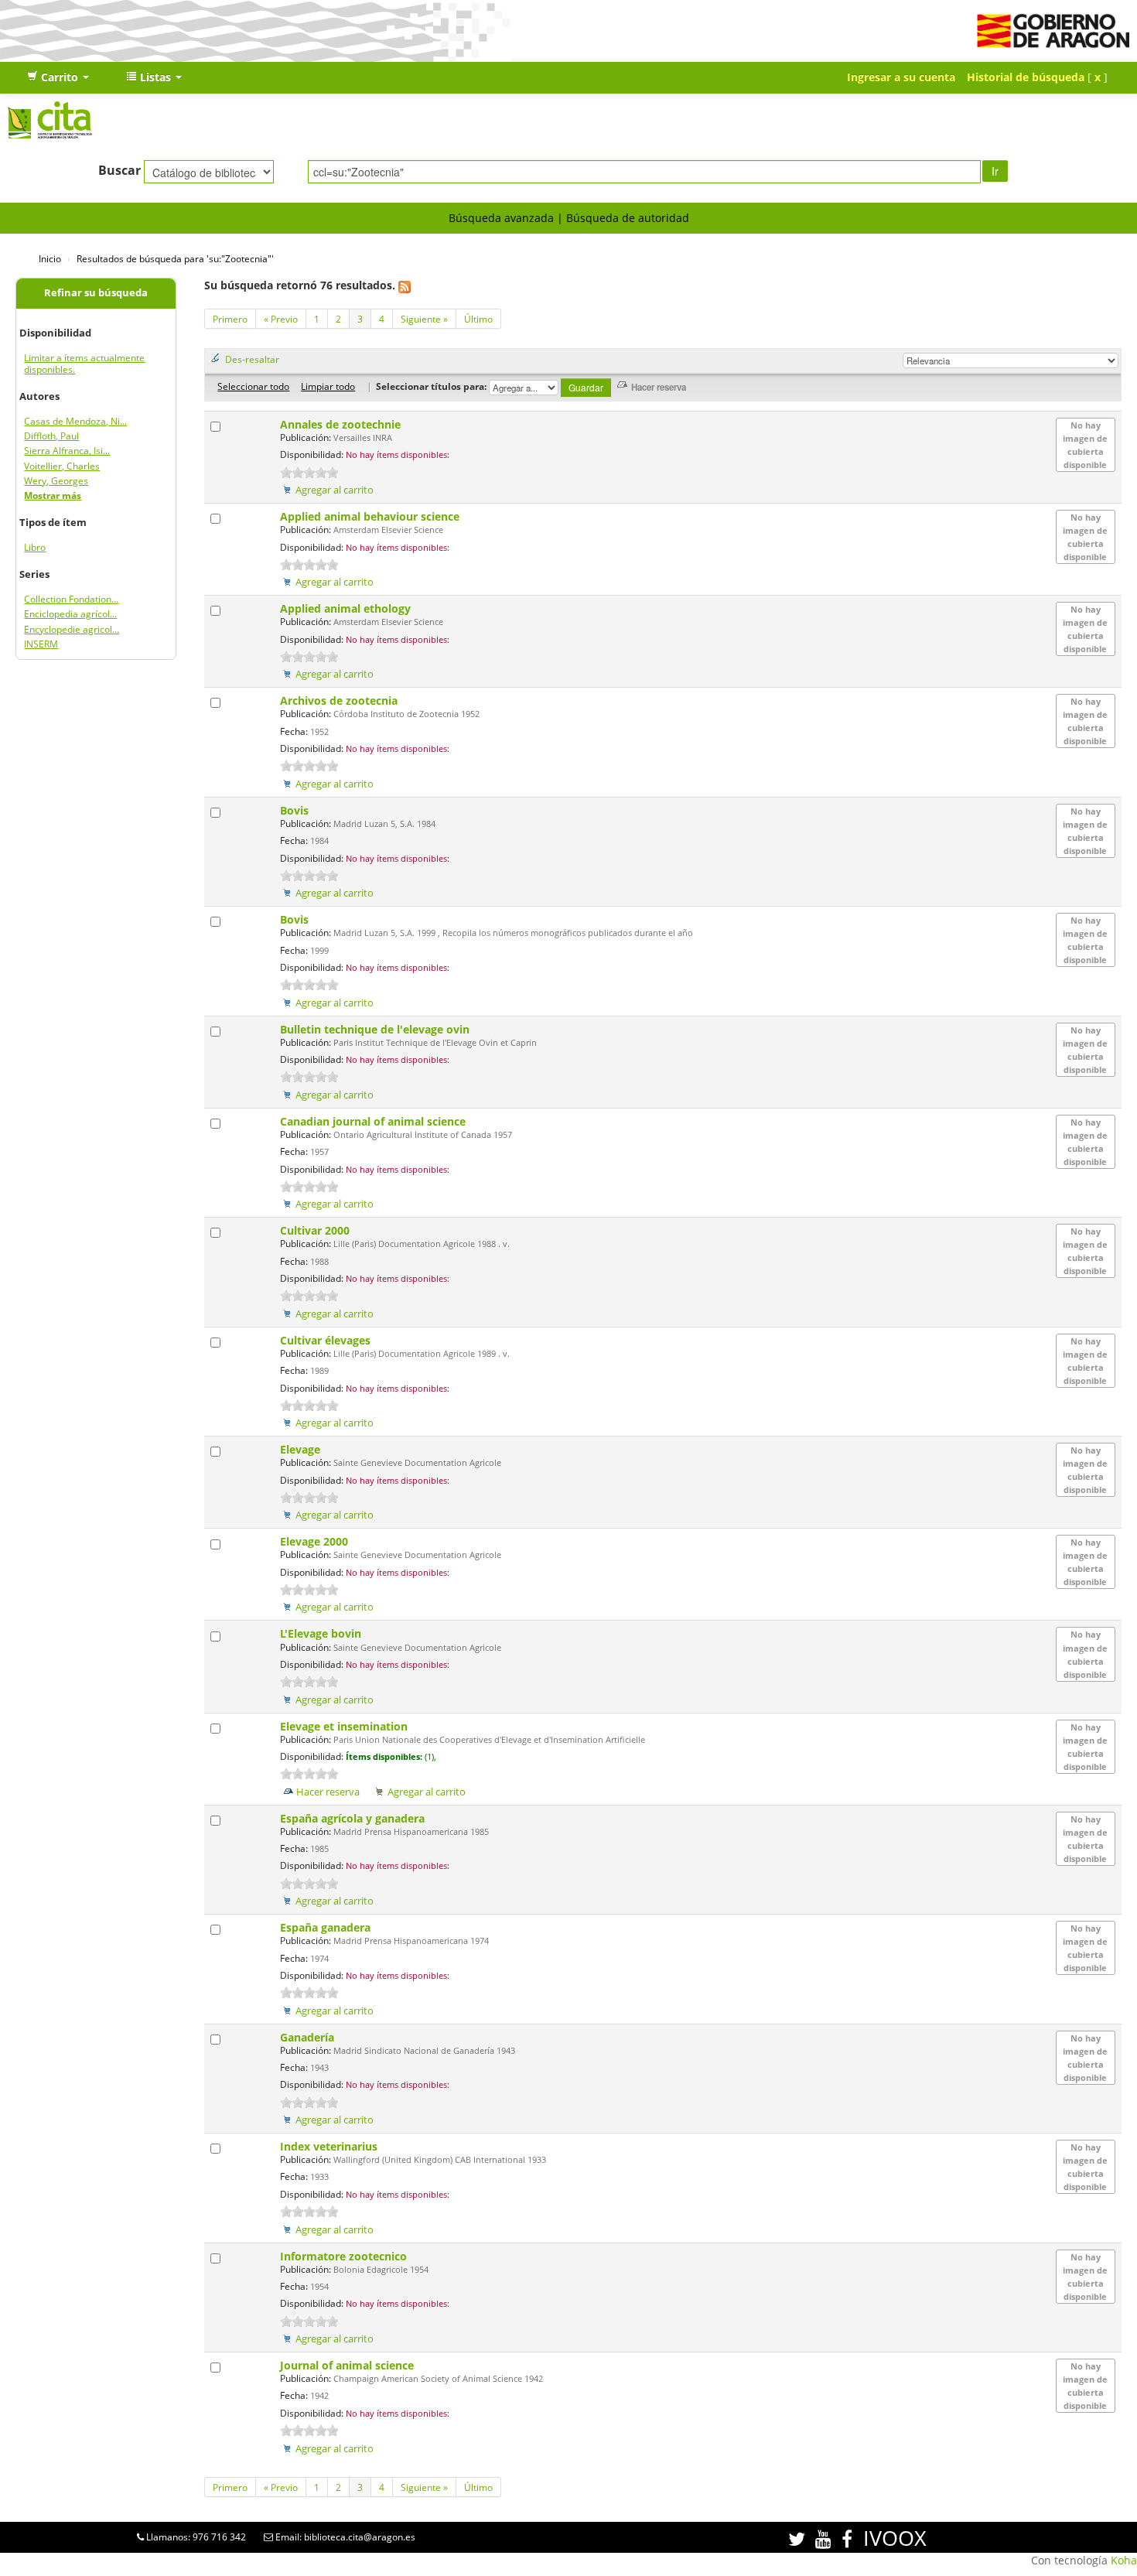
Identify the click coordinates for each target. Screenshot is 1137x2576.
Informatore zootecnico (345, 2256)
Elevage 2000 (316, 1541)
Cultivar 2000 (316, 1230)
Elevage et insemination (345, 1726)
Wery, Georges (56, 481)
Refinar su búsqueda (96, 293)
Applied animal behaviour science (371, 516)
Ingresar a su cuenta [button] (901, 77)
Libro (35, 547)
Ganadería (309, 2037)
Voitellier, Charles (62, 466)
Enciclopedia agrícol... (70, 614)
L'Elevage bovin (322, 1633)
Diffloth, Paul (51, 436)
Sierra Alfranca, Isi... (67, 451)
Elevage (302, 1449)
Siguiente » (424, 319)
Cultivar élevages (327, 1340)
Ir (995, 171)
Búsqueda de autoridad (628, 218)
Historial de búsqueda (1026, 77)
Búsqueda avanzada (501, 218)
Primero (230, 319)
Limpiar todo (328, 386)
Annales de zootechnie (342, 424)
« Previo (281, 319)
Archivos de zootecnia (340, 700)
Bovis (296, 810)
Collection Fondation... (71, 599)
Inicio (50, 258)
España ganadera (327, 1927)
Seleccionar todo (253, 386)
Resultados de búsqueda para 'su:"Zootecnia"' (175, 258)
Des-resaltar (252, 359)
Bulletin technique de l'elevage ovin (376, 1029)
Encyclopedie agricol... (72, 629)
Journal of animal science (348, 2365)
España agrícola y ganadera (354, 1818)
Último (478, 319)
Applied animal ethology (347, 608)
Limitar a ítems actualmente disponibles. (84, 364)
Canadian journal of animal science (374, 1121)
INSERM (41, 644)
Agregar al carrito (335, 490)
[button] (58, 77)
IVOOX (895, 2538)
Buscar (120, 170)
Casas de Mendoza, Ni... (75, 421)
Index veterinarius (330, 2146)
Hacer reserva (328, 1792)
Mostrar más (53, 495)
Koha (1124, 2560)
